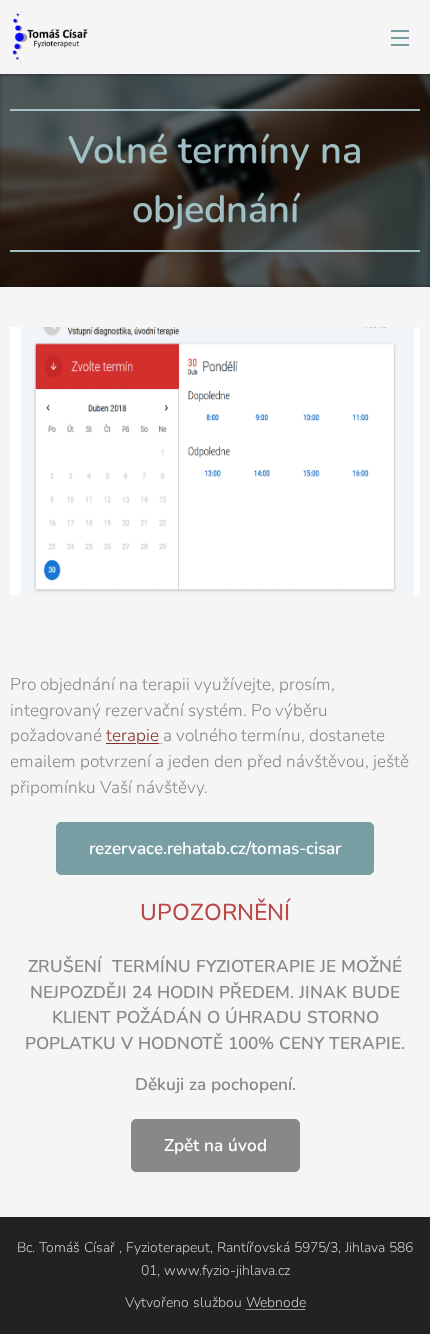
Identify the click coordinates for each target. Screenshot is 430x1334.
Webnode (276, 1302)
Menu (400, 37)
